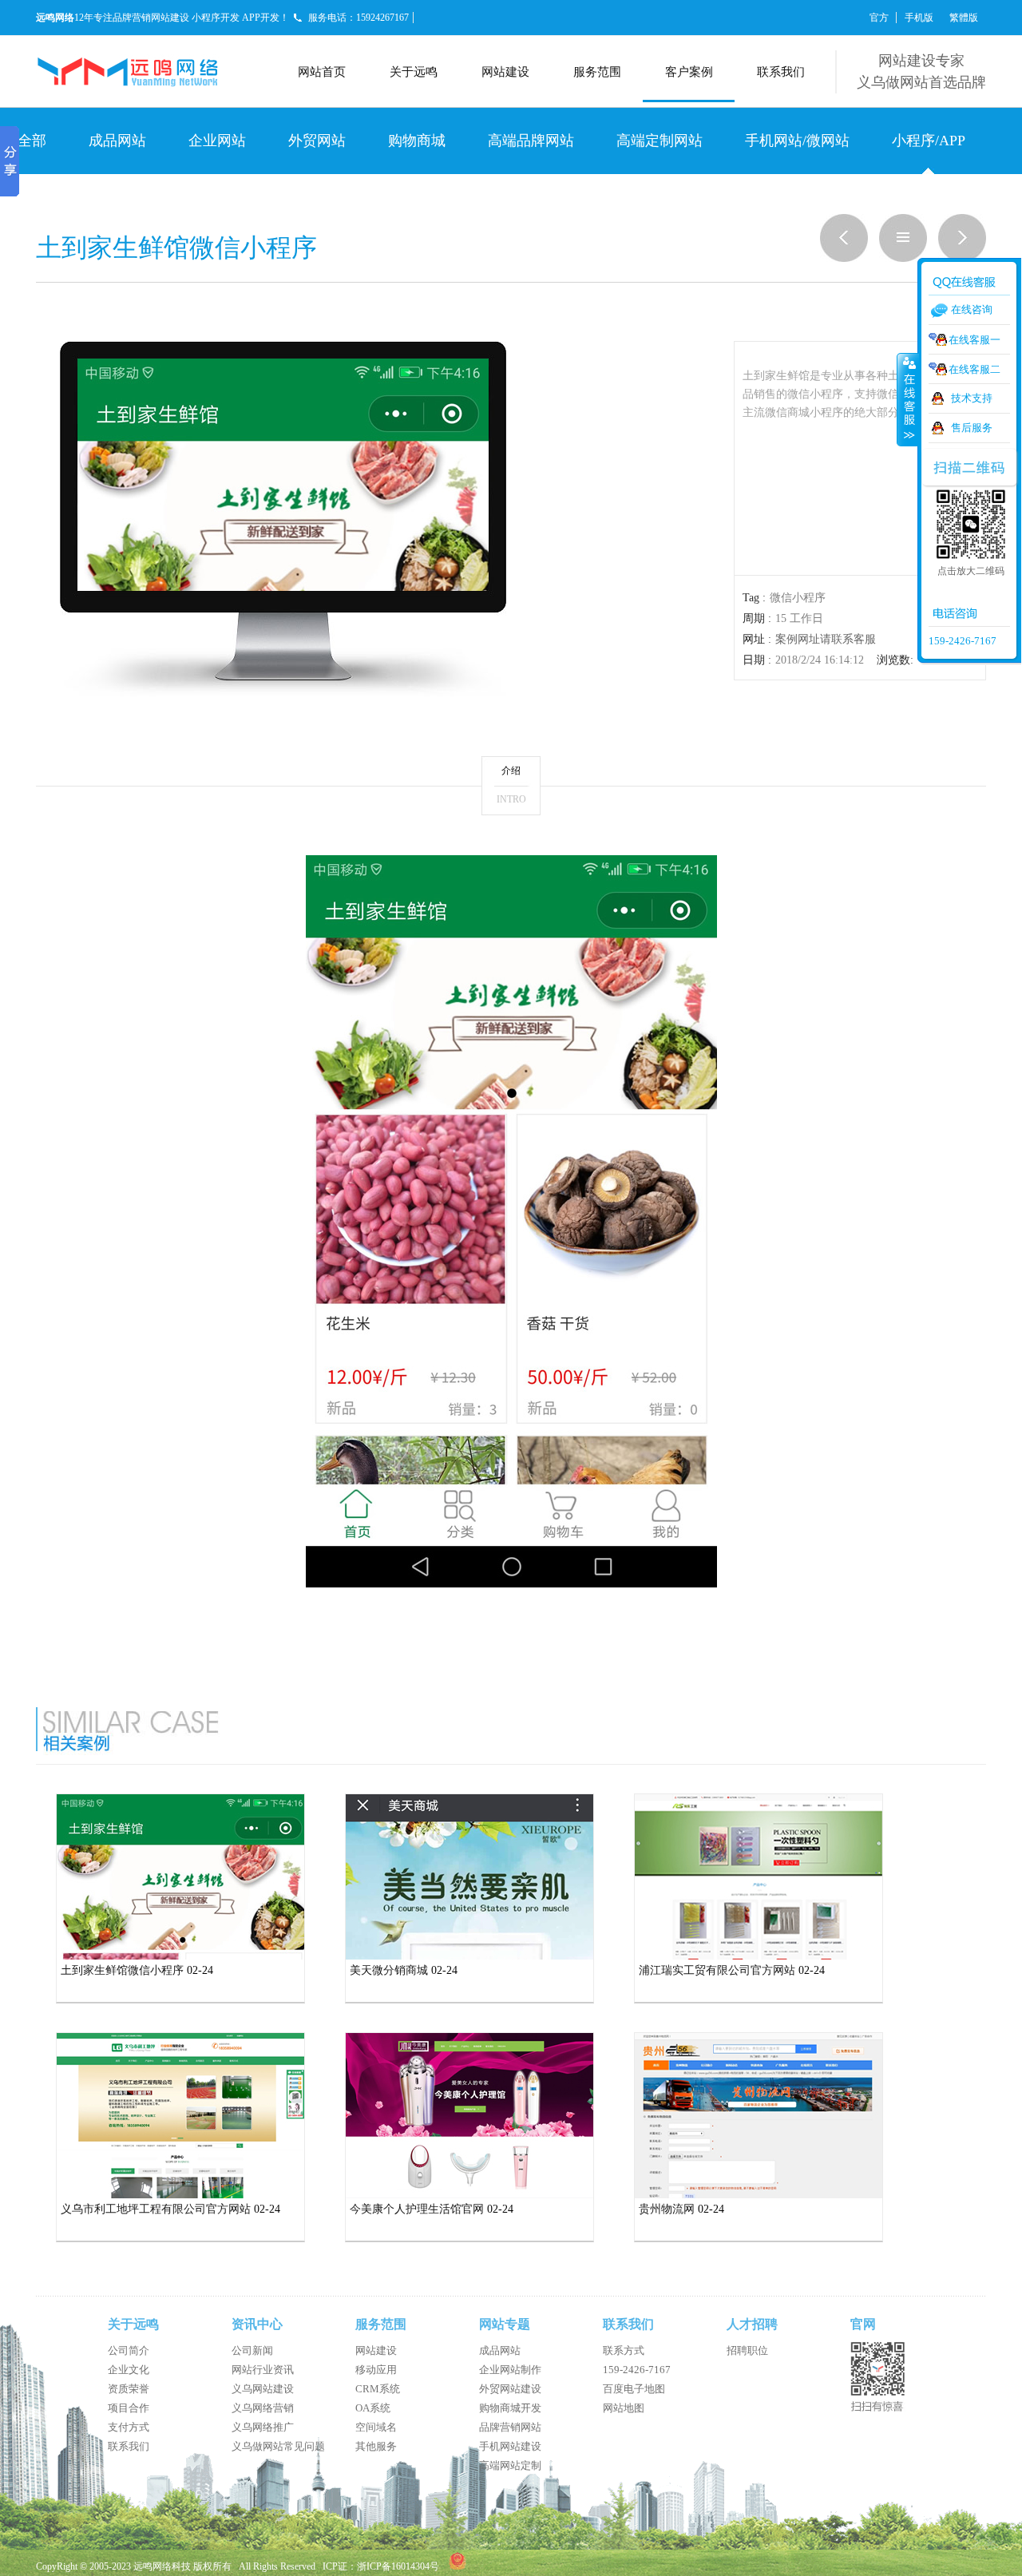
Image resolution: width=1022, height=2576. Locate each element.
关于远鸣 (414, 72)
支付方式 (129, 2427)
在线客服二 (974, 369)
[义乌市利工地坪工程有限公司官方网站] (180, 2195)
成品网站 (117, 141)
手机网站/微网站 (797, 141)
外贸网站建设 (510, 2389)
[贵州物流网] (759, 2195)
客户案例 (689, 72)
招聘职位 (747, 2350)
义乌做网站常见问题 (278, 2446)
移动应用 (376, 2370)
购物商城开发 (510, 2408)
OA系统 (373, 2408)
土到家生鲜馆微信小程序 (122, 1970)
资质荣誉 (129, 2389)
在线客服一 (974, 340)
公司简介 (129, 2350)
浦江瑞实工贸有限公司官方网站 (717, 1970)
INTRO (511, 799)
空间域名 (376, 2427)
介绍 (511, 771)
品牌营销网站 (510, 2427)
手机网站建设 (510, 2446)
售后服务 (972, 428)
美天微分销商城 (389, 1970)
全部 (32, 141)
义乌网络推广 (263, 2427)
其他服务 (376, 2446)
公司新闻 (252, 2350)
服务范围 (597, 72)
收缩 (908, 399)
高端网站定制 (510, 2465)
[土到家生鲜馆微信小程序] (180, 1956)
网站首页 (322, 72)
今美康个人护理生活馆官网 (417, 2209)
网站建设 (505, 72)
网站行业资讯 (263, 2370)
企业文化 (129, 2370)
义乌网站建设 (263, 2389)
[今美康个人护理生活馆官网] (469, 2195)
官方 (879, 18)
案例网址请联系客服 (826, 639)
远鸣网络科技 (162, 2566)
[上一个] (838, 259)
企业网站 (217, 141)
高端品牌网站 (531, 141)
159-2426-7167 (637, 2370)
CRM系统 (378, 2389)
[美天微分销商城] (469, 1956)
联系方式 (624, 2350)
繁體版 (964, 18)
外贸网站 (317, 141)
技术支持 (972, 398)
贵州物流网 (667, 2209)
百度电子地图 (634, 2389)
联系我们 (781, 72)
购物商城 (417, 141)
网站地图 (624, 2408)
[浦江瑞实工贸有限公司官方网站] (759, 1956)
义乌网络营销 (263, 2408)
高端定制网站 (660, 141)
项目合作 (129, 2408)
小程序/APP (929, 141)
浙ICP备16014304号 (398, 2566)
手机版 (919, 18)
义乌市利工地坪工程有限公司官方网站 (156, 2209)
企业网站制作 (510, 2370)
